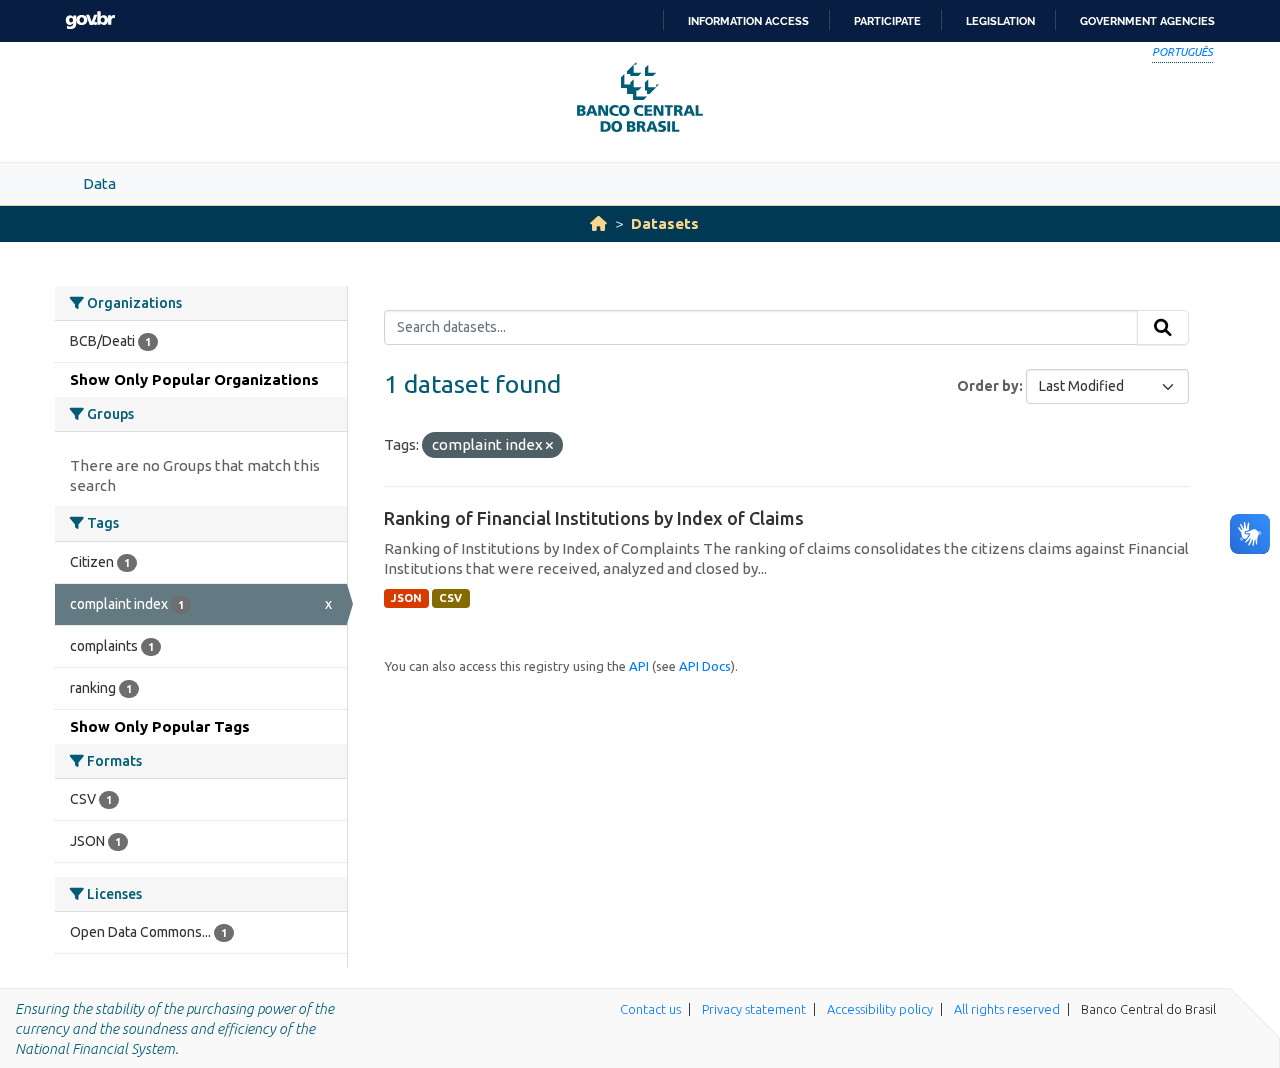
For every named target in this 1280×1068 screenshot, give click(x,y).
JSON (406, 598)
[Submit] (1163, 328)
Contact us (650, 1009)
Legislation (1000, 21)
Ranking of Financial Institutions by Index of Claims (594, 518)
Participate (887, 21)
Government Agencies (1147, 21)
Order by (988, 386)
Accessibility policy (880, 1009)
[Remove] (549, 446)
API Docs (705, 666)
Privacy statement (754, 1009)
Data (99, 183)
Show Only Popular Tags (160, 726)
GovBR (90, 20)
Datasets (665, 223)
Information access (748, 21)
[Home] (598, 223)
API (639, 666)
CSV (450, 598)
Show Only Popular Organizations (194, 379)
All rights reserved (1007, 1009)
